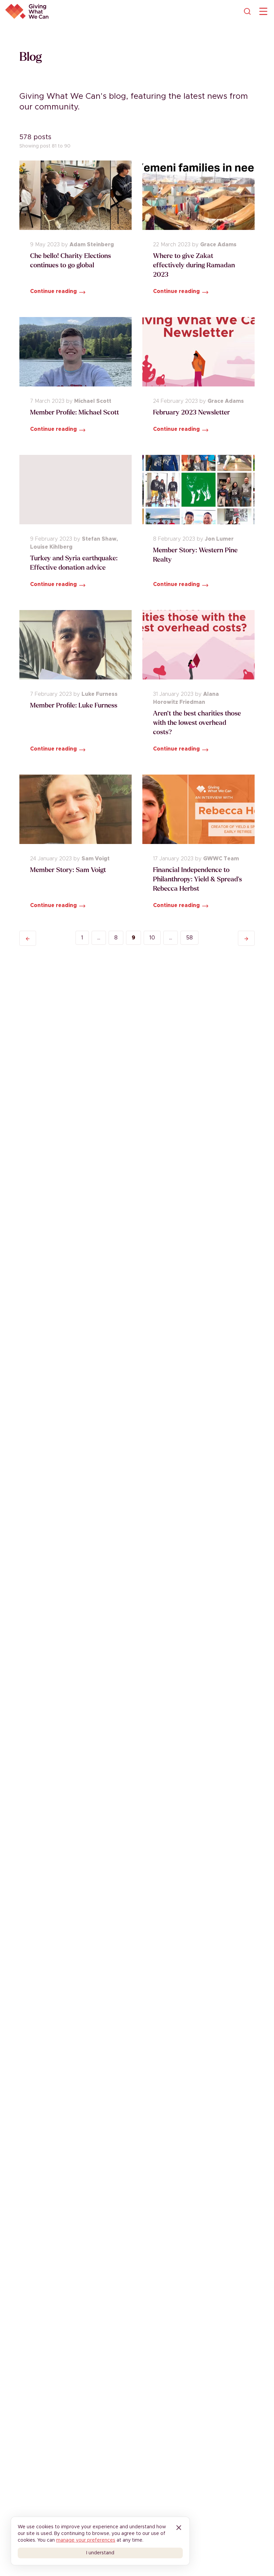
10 (152, 938)
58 (189, 938)
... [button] (99, 938)
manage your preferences (86, 2540)
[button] (28, 938)
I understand (100, 2553)
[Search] (247, 11)
